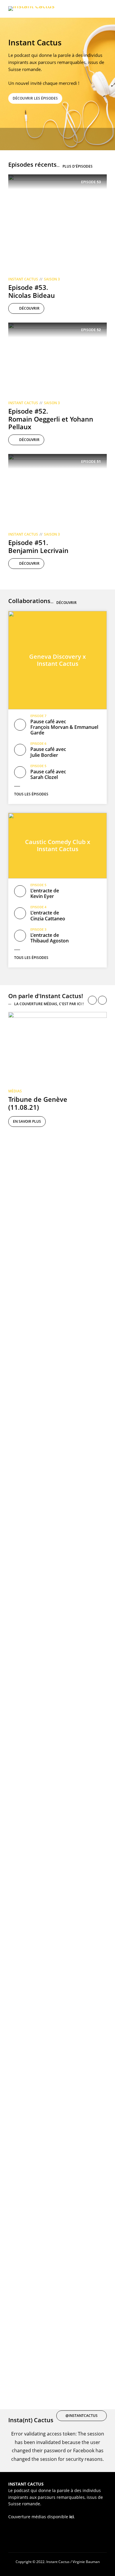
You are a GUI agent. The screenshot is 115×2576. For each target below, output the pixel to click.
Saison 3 (52, 279)
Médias (15, 1091)
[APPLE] (15, 139)
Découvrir (29, 308)
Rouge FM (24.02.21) (24, 1870)
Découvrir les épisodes (35, 98)
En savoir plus (27, 1121)
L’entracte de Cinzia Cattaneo (48, 915)
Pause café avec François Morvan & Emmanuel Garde (64, 727)
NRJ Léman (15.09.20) (26, 2365)
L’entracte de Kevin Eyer (45, 893)
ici (72, 2517)
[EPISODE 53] (57, 223)
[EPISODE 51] (57, 491)
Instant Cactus (23, 279)
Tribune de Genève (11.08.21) (38, 1103)
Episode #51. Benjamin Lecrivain (38, 546)
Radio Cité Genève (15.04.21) (37, 1499)
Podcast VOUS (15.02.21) (30, 2117)
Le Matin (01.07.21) (24, 1227)
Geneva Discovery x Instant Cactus (57, 660)
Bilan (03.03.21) (24, 1746)
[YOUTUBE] (69, 139)
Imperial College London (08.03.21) (46, 1622)
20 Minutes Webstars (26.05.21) (42, 1350)
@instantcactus (82, 2416)
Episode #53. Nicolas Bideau (32, 291)
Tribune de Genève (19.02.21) (38, 1994)
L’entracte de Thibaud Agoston (50, 938)
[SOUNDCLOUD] (42, 139)
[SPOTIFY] (29, 139)
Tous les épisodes (31, 794)
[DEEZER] (56, 139)
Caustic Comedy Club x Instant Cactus (58, 845)
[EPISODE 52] (57, 359)
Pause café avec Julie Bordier (48, 752)
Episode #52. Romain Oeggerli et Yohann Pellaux (51, 419)
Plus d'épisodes (78, 166)
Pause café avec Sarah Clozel (48, 774)
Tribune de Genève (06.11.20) (38, 2241)
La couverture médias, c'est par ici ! (49, 1004)
